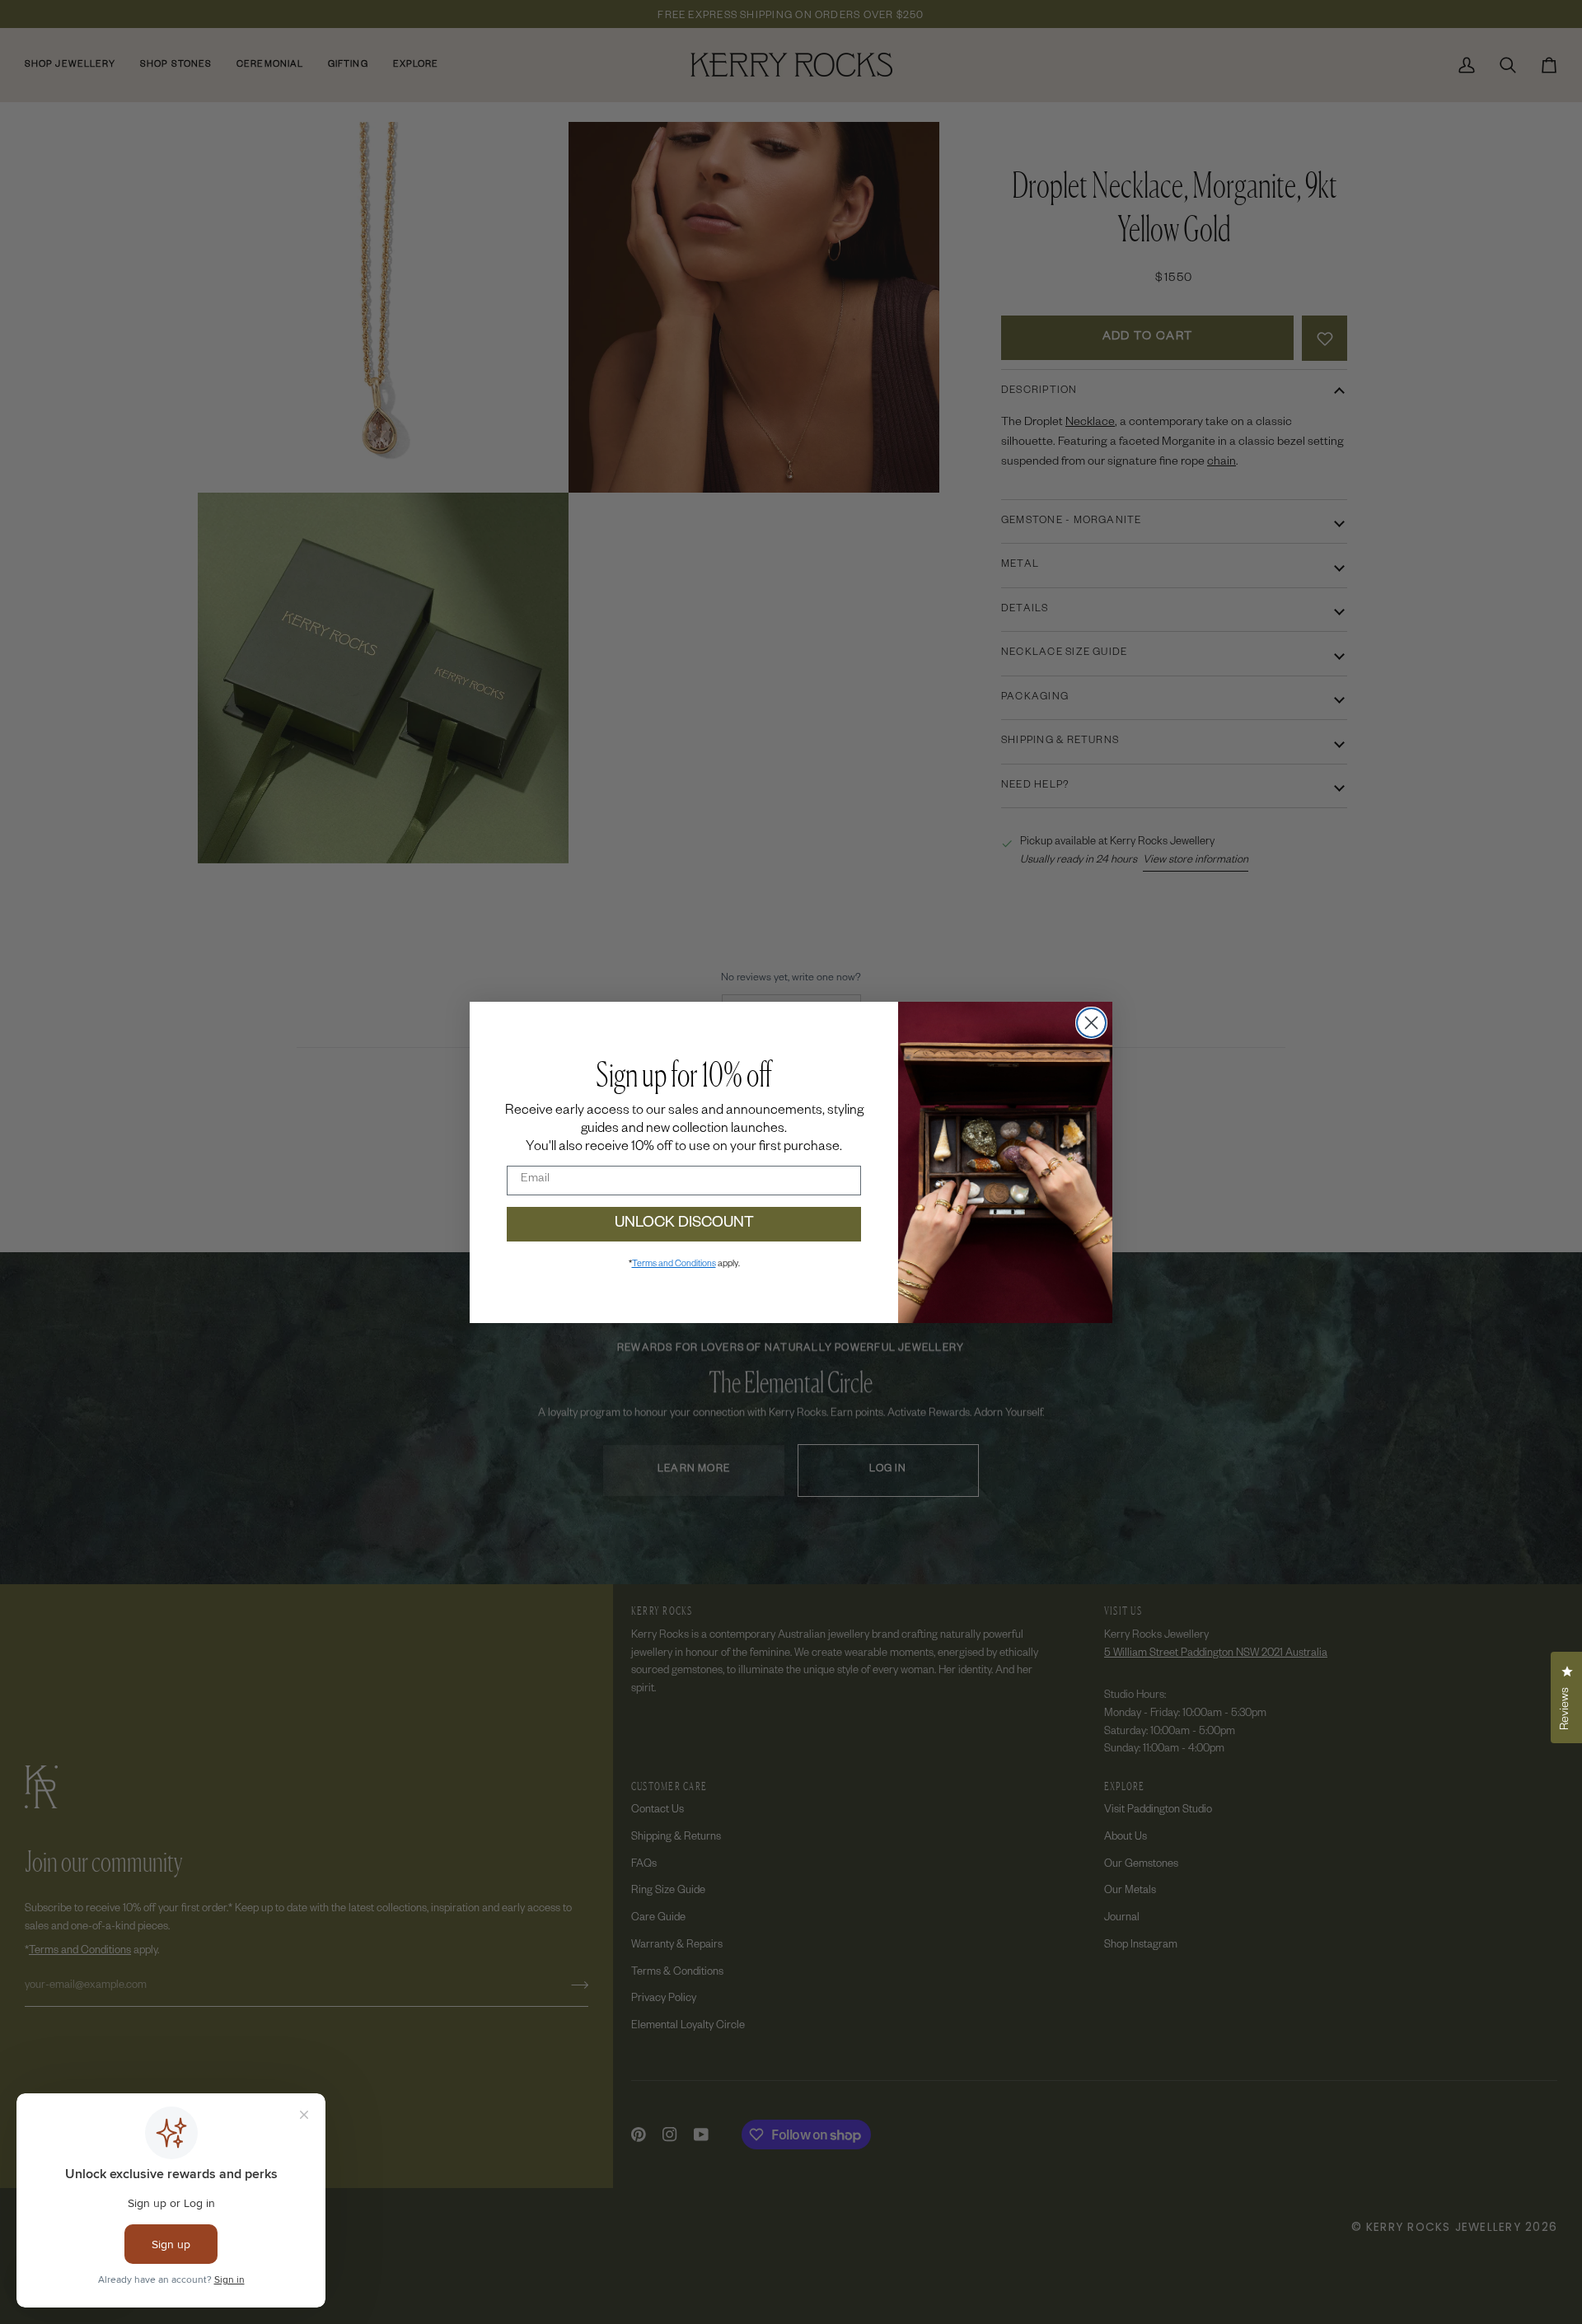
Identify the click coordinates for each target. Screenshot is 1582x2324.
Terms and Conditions (674, 1265)
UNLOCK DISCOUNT (684, 1224)
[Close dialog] (1091, 1023)
